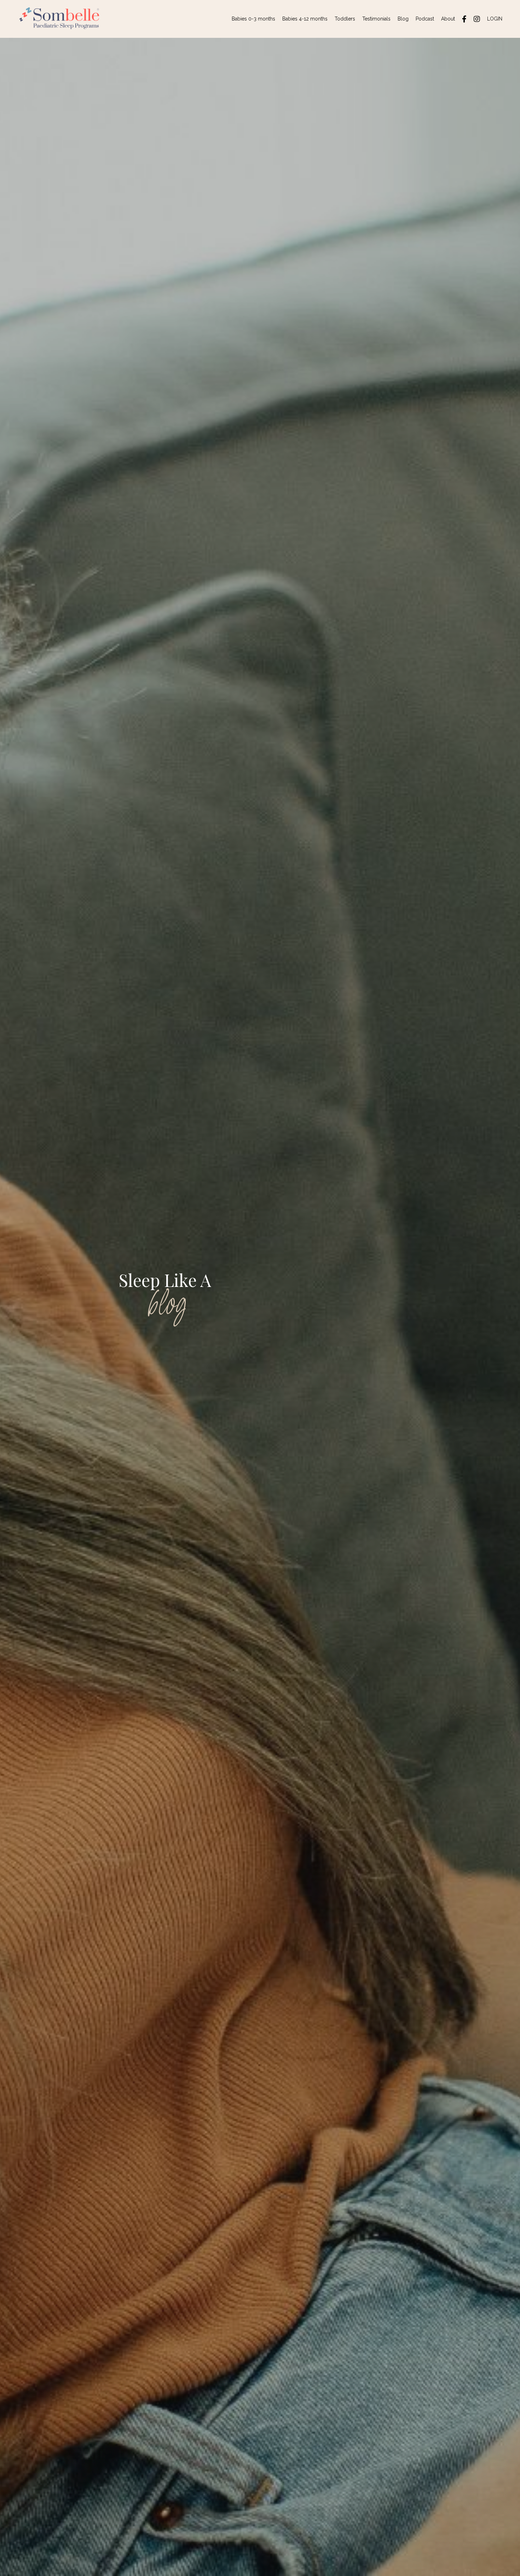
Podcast (425, 19)
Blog (403, 19)
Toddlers (345, 19)
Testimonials (376, 19)
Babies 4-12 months (305, 19)
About (448, 19)
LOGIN (495, 19)
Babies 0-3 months (253, 19)
